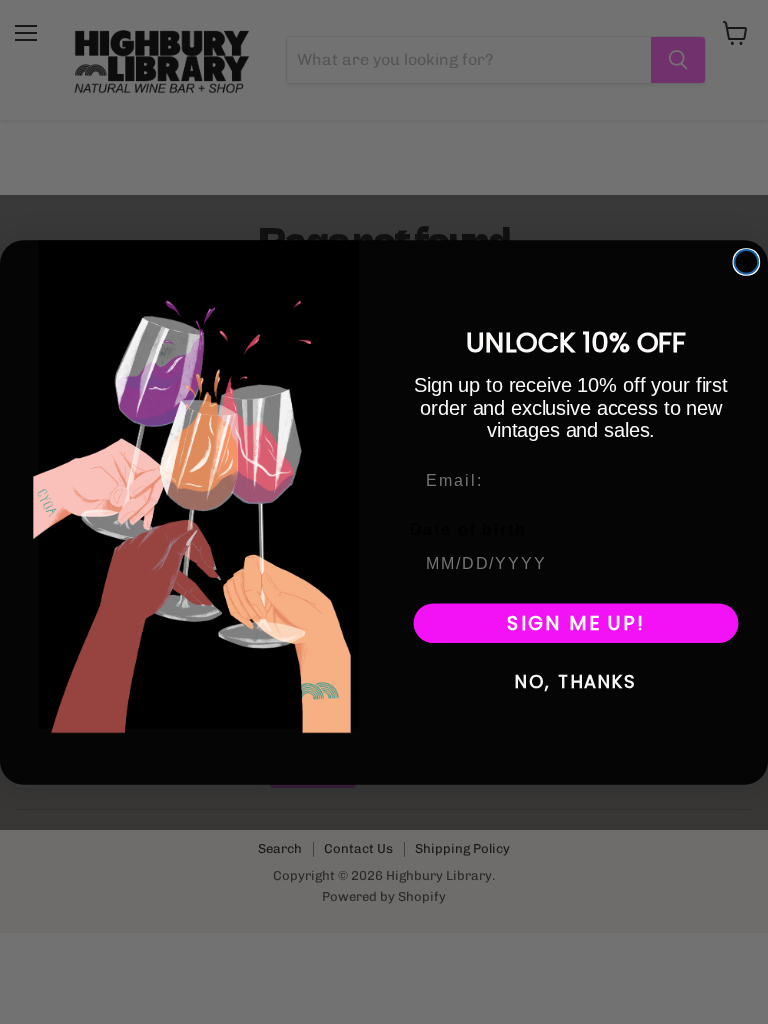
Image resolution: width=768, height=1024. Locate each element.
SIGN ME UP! (576, 623)
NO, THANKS (575, 681)
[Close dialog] (747, 262)
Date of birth (468, 528)
